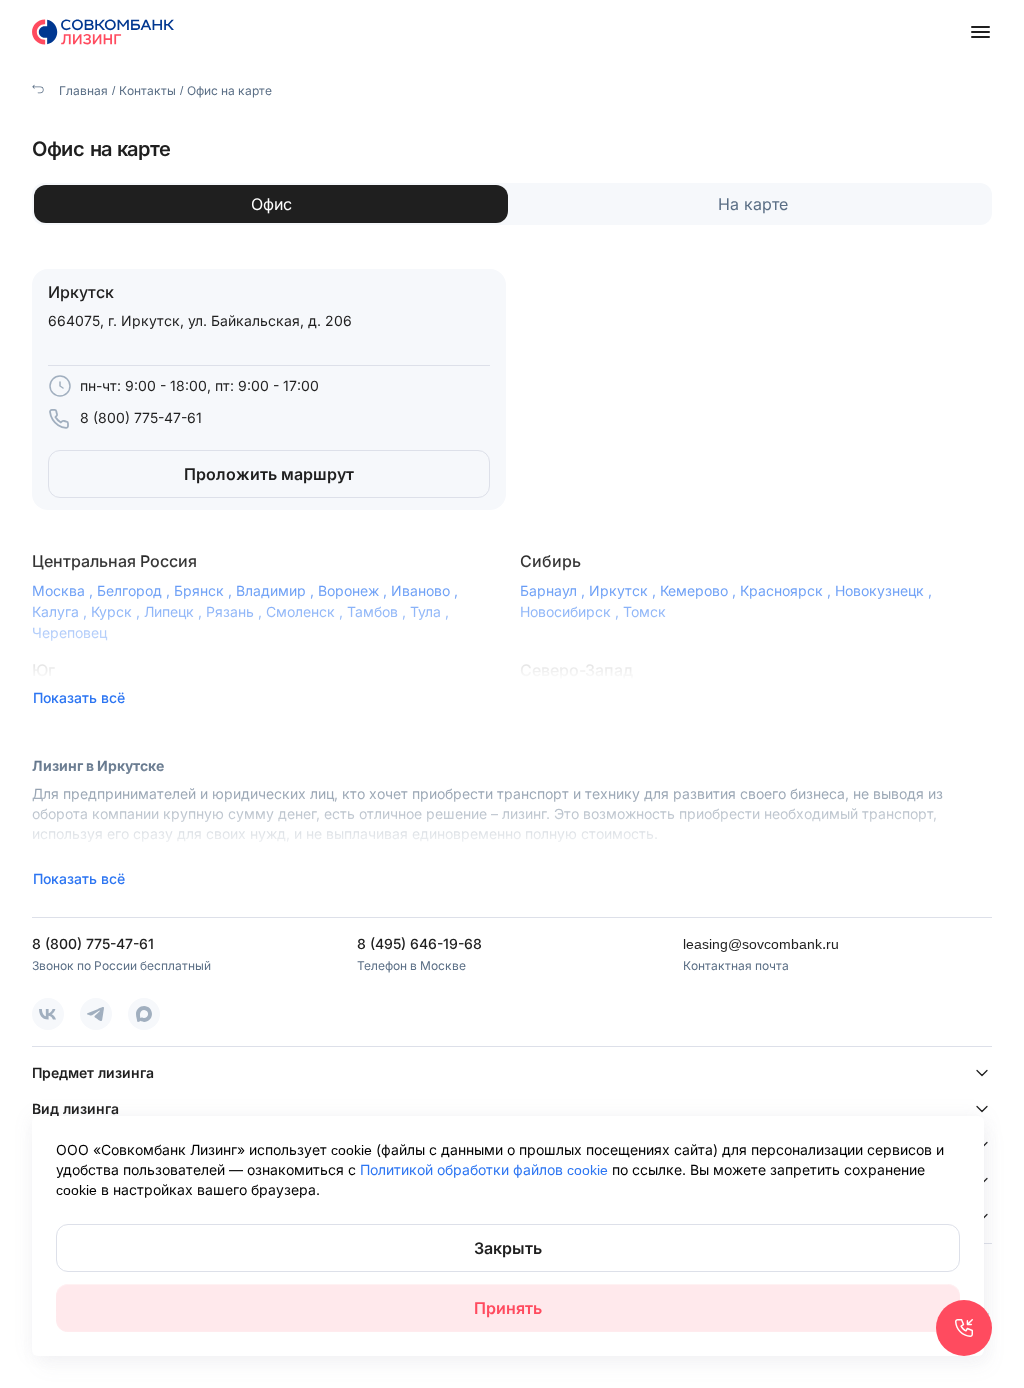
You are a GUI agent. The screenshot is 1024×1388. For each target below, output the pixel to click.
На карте (753, 204)
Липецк (175, 611)
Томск (644, 611)
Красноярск (787, 590)
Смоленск (306, 611)
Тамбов (378, 611)
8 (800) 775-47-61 (141, 417)
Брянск (205, 590)
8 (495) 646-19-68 (419, 943)
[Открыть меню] (980, 32)
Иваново (426, 590)
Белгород (135, 590)
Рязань (236, 611)
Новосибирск (571, 611)
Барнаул (554, 590)
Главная (82, 90)
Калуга (61, 611)
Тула (431, 611)
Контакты (147, 90)
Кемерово (700, 590)
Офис (271, 204)
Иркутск (624, 590)
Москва (64, 590)
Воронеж (354, 590)
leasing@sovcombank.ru (761, 943)
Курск (117, 611)
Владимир (277, 590)
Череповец (69, 632)
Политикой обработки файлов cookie (486, 1169)
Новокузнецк (885, 590)
